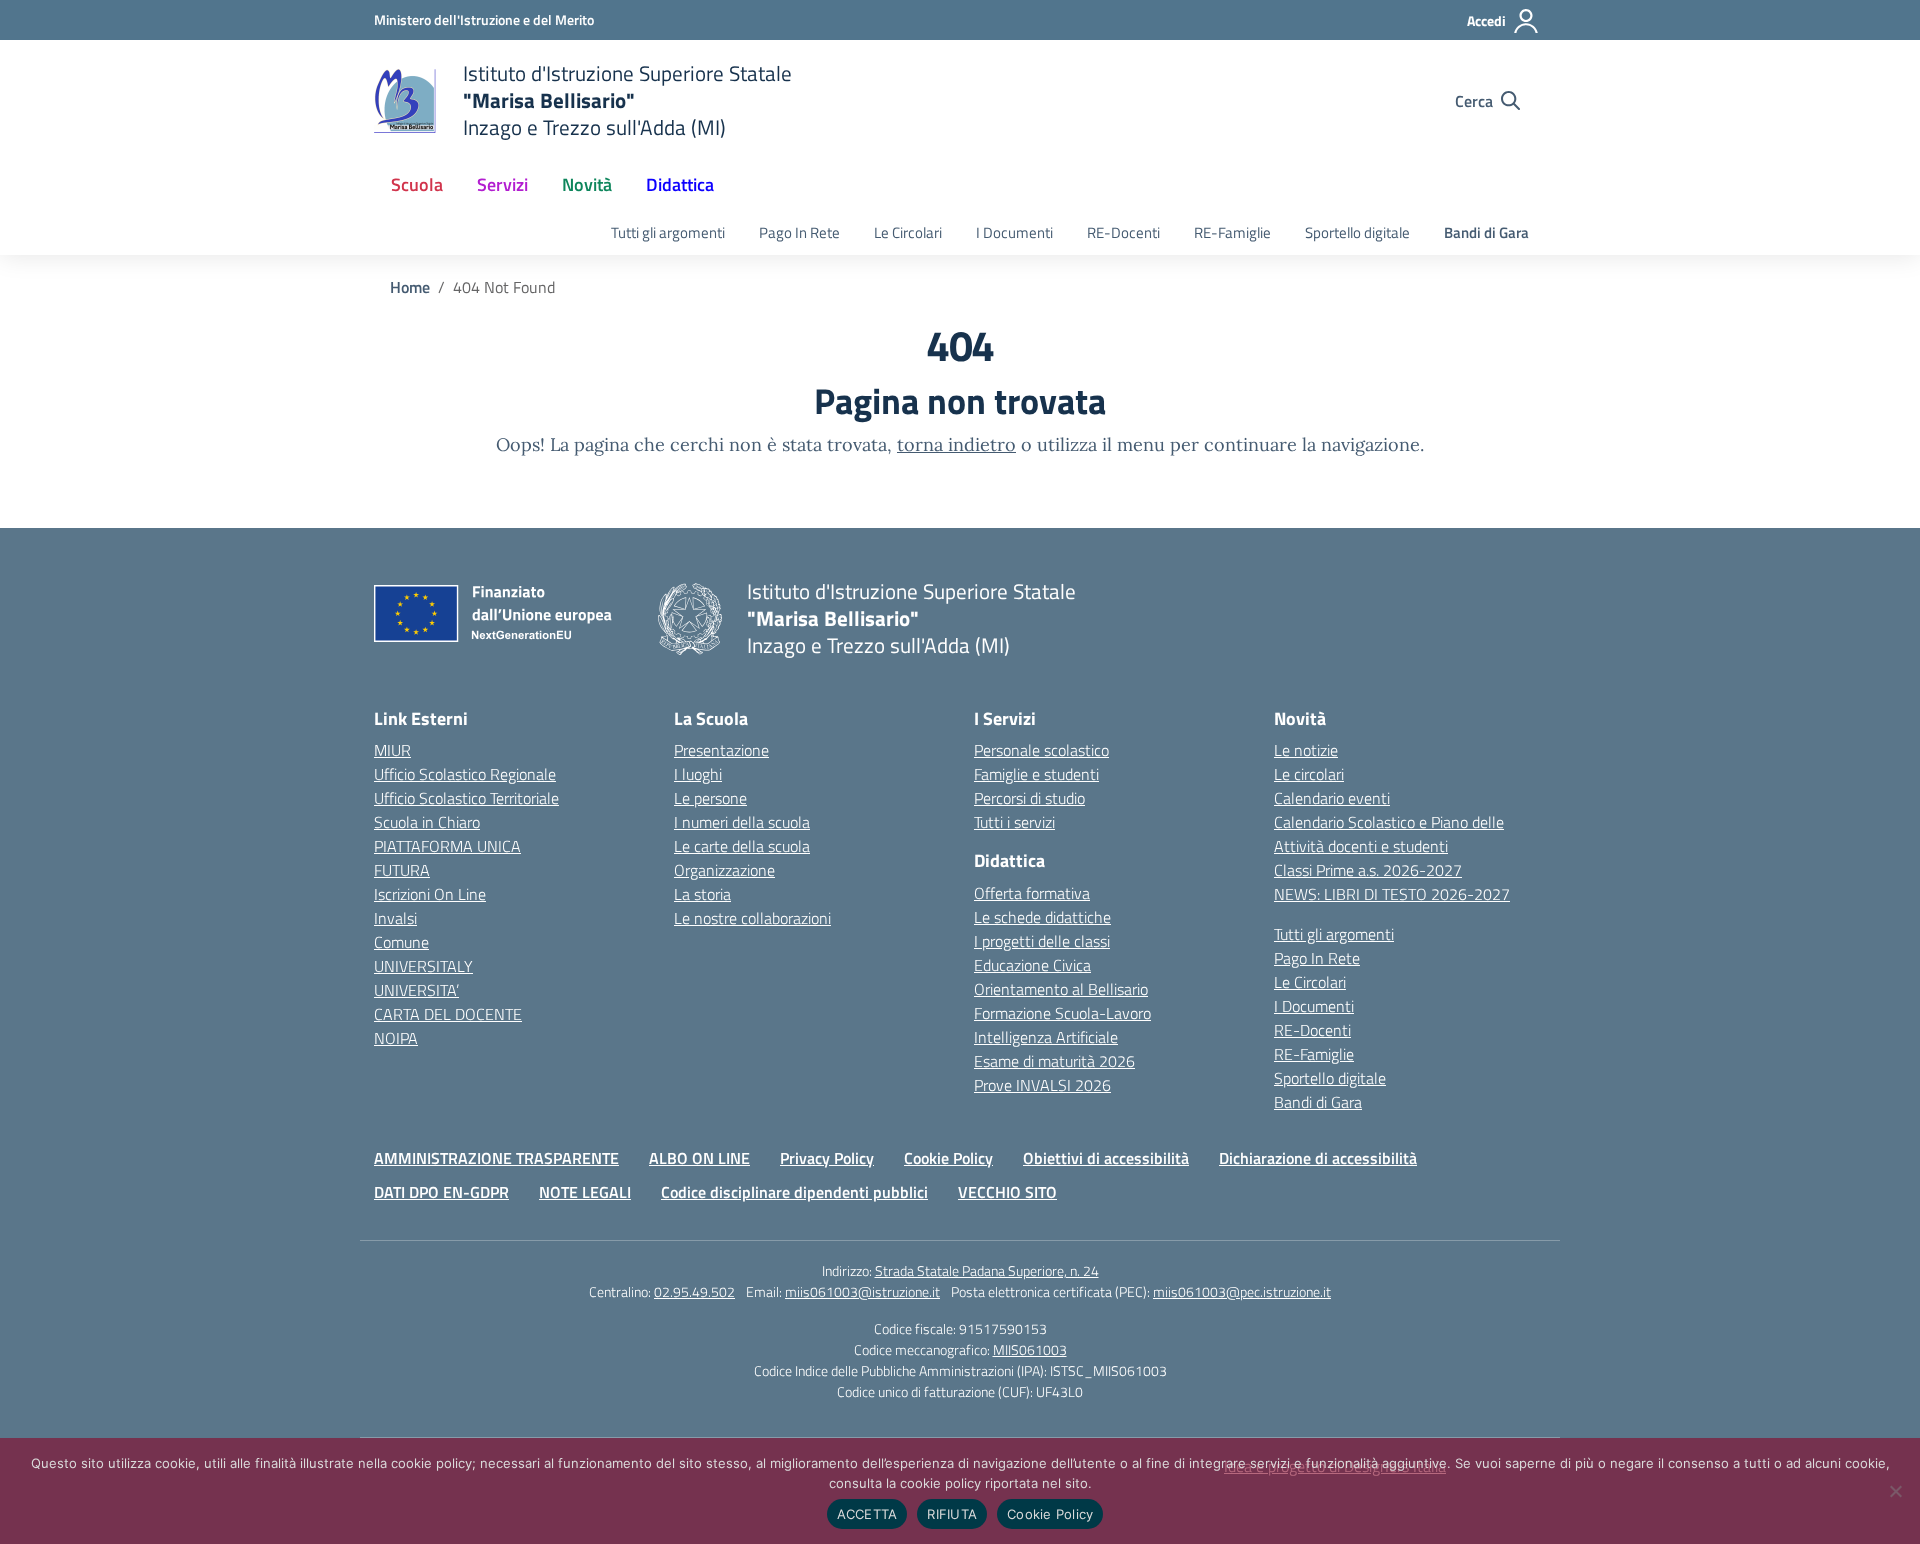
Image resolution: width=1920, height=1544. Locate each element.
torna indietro (956, 444)
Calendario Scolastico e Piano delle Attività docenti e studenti (1389, 834)
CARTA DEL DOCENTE (448, 1014)
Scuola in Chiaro (427, 822)
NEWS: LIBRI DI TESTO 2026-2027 (1392, 894)
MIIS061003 (1030, 1349)
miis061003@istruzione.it (862, 1291)
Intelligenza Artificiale (1046, 1037)
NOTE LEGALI (585, 1192)
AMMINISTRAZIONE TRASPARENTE (496, 1158)
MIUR (392, 750)
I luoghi (698, 774)
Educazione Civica (1032, 965)
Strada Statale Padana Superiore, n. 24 (987, 1270)
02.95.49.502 (694, 1291)
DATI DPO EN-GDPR (441, 1192)
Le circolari (1309, 774)
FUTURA (402, 870)
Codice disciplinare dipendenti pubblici (794, 1192)
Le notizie (1306, 750)
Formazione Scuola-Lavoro (1062, 1013)
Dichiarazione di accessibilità (1318, 1158)
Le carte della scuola (742, 846)
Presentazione (721, 750)
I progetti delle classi (1042, 941)
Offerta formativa (1032, 893)
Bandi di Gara (1486, 232)
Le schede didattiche (1042, 917)
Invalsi (395, 918)
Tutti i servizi (1014, 822)
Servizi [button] (502, 184)
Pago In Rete (799, 232)
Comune (401, 942)
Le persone (710, 798)
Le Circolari (908, 232)
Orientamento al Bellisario (1061, 989)
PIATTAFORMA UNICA (447, 846)
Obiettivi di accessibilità (1106, 1158)
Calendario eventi (1332, 798)
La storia (702, 894)
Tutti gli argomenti (668, 232)
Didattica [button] (680, 184)
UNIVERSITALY (423, 966)
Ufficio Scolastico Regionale (465, 774)
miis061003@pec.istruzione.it (1242, 1291)
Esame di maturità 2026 (1054, 1061)
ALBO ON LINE (699, 1158)
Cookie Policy (948, 1158)
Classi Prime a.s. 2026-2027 (1368, 870)
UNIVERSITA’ (416, 990)
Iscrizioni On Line (430, 894)
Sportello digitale (1357, 232)
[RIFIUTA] (1895, 1491)
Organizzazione (724, 870)
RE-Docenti (1123, 232)
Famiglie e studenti (1036, 774)
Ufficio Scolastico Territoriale (466, 798)
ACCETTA (867, 1514)
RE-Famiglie (1232, 232)
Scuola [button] (417, 184)
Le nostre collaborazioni (752, 918)
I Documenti (1014, 232)
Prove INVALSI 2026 (1042, 1085)
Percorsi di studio (1029, 798)
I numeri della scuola (742, 822)
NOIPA (396, 1038)
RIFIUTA (952, 1514)
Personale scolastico (1041, 750)
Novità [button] (587, 184)
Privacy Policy (827, 1158)
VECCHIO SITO (1007, 1192)
